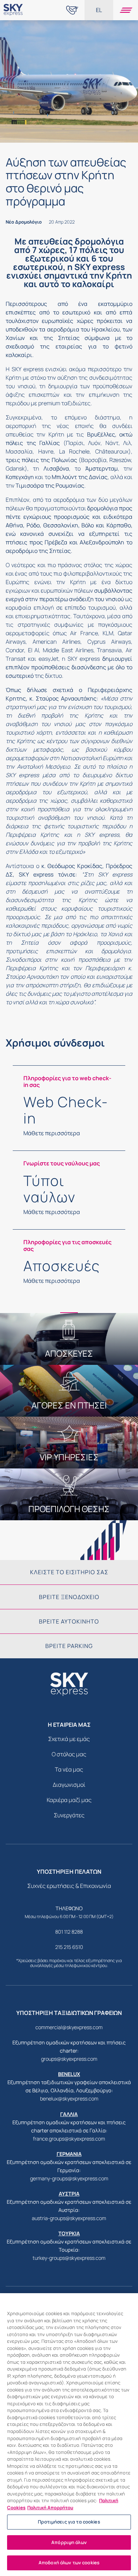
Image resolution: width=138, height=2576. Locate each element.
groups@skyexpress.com (69, 2059)
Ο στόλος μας (69, 1754)
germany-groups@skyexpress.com (69, 2178)
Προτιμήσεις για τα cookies (69, 2522)
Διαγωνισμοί (69, 1785)
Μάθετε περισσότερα (52, 1133)
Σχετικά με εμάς (69, 1739)
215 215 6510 (69, 1947)
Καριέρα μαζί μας (69, 1800)
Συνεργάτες (69, 1815)
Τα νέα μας (69, 1769)
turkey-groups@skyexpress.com (69, 2258)
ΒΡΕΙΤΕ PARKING (69, 1646)
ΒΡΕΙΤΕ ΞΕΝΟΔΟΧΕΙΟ (69, 1597)
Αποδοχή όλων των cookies (69, 2563)
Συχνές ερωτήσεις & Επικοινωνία (69, 1886)
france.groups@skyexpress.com (69, 2139)
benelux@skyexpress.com (69, 2099)
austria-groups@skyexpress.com (69, 2218)
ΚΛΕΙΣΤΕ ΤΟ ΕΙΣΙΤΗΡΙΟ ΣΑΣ (69, 1572)
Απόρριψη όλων (69, 2542)
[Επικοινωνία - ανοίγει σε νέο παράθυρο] (72, 10)
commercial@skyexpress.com (69, 2027)
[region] (69, 2435)
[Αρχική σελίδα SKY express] (13, 16)
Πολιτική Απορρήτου (50, 2508)
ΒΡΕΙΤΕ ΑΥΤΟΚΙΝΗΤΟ (69, 1621)
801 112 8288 (69, 1932)
